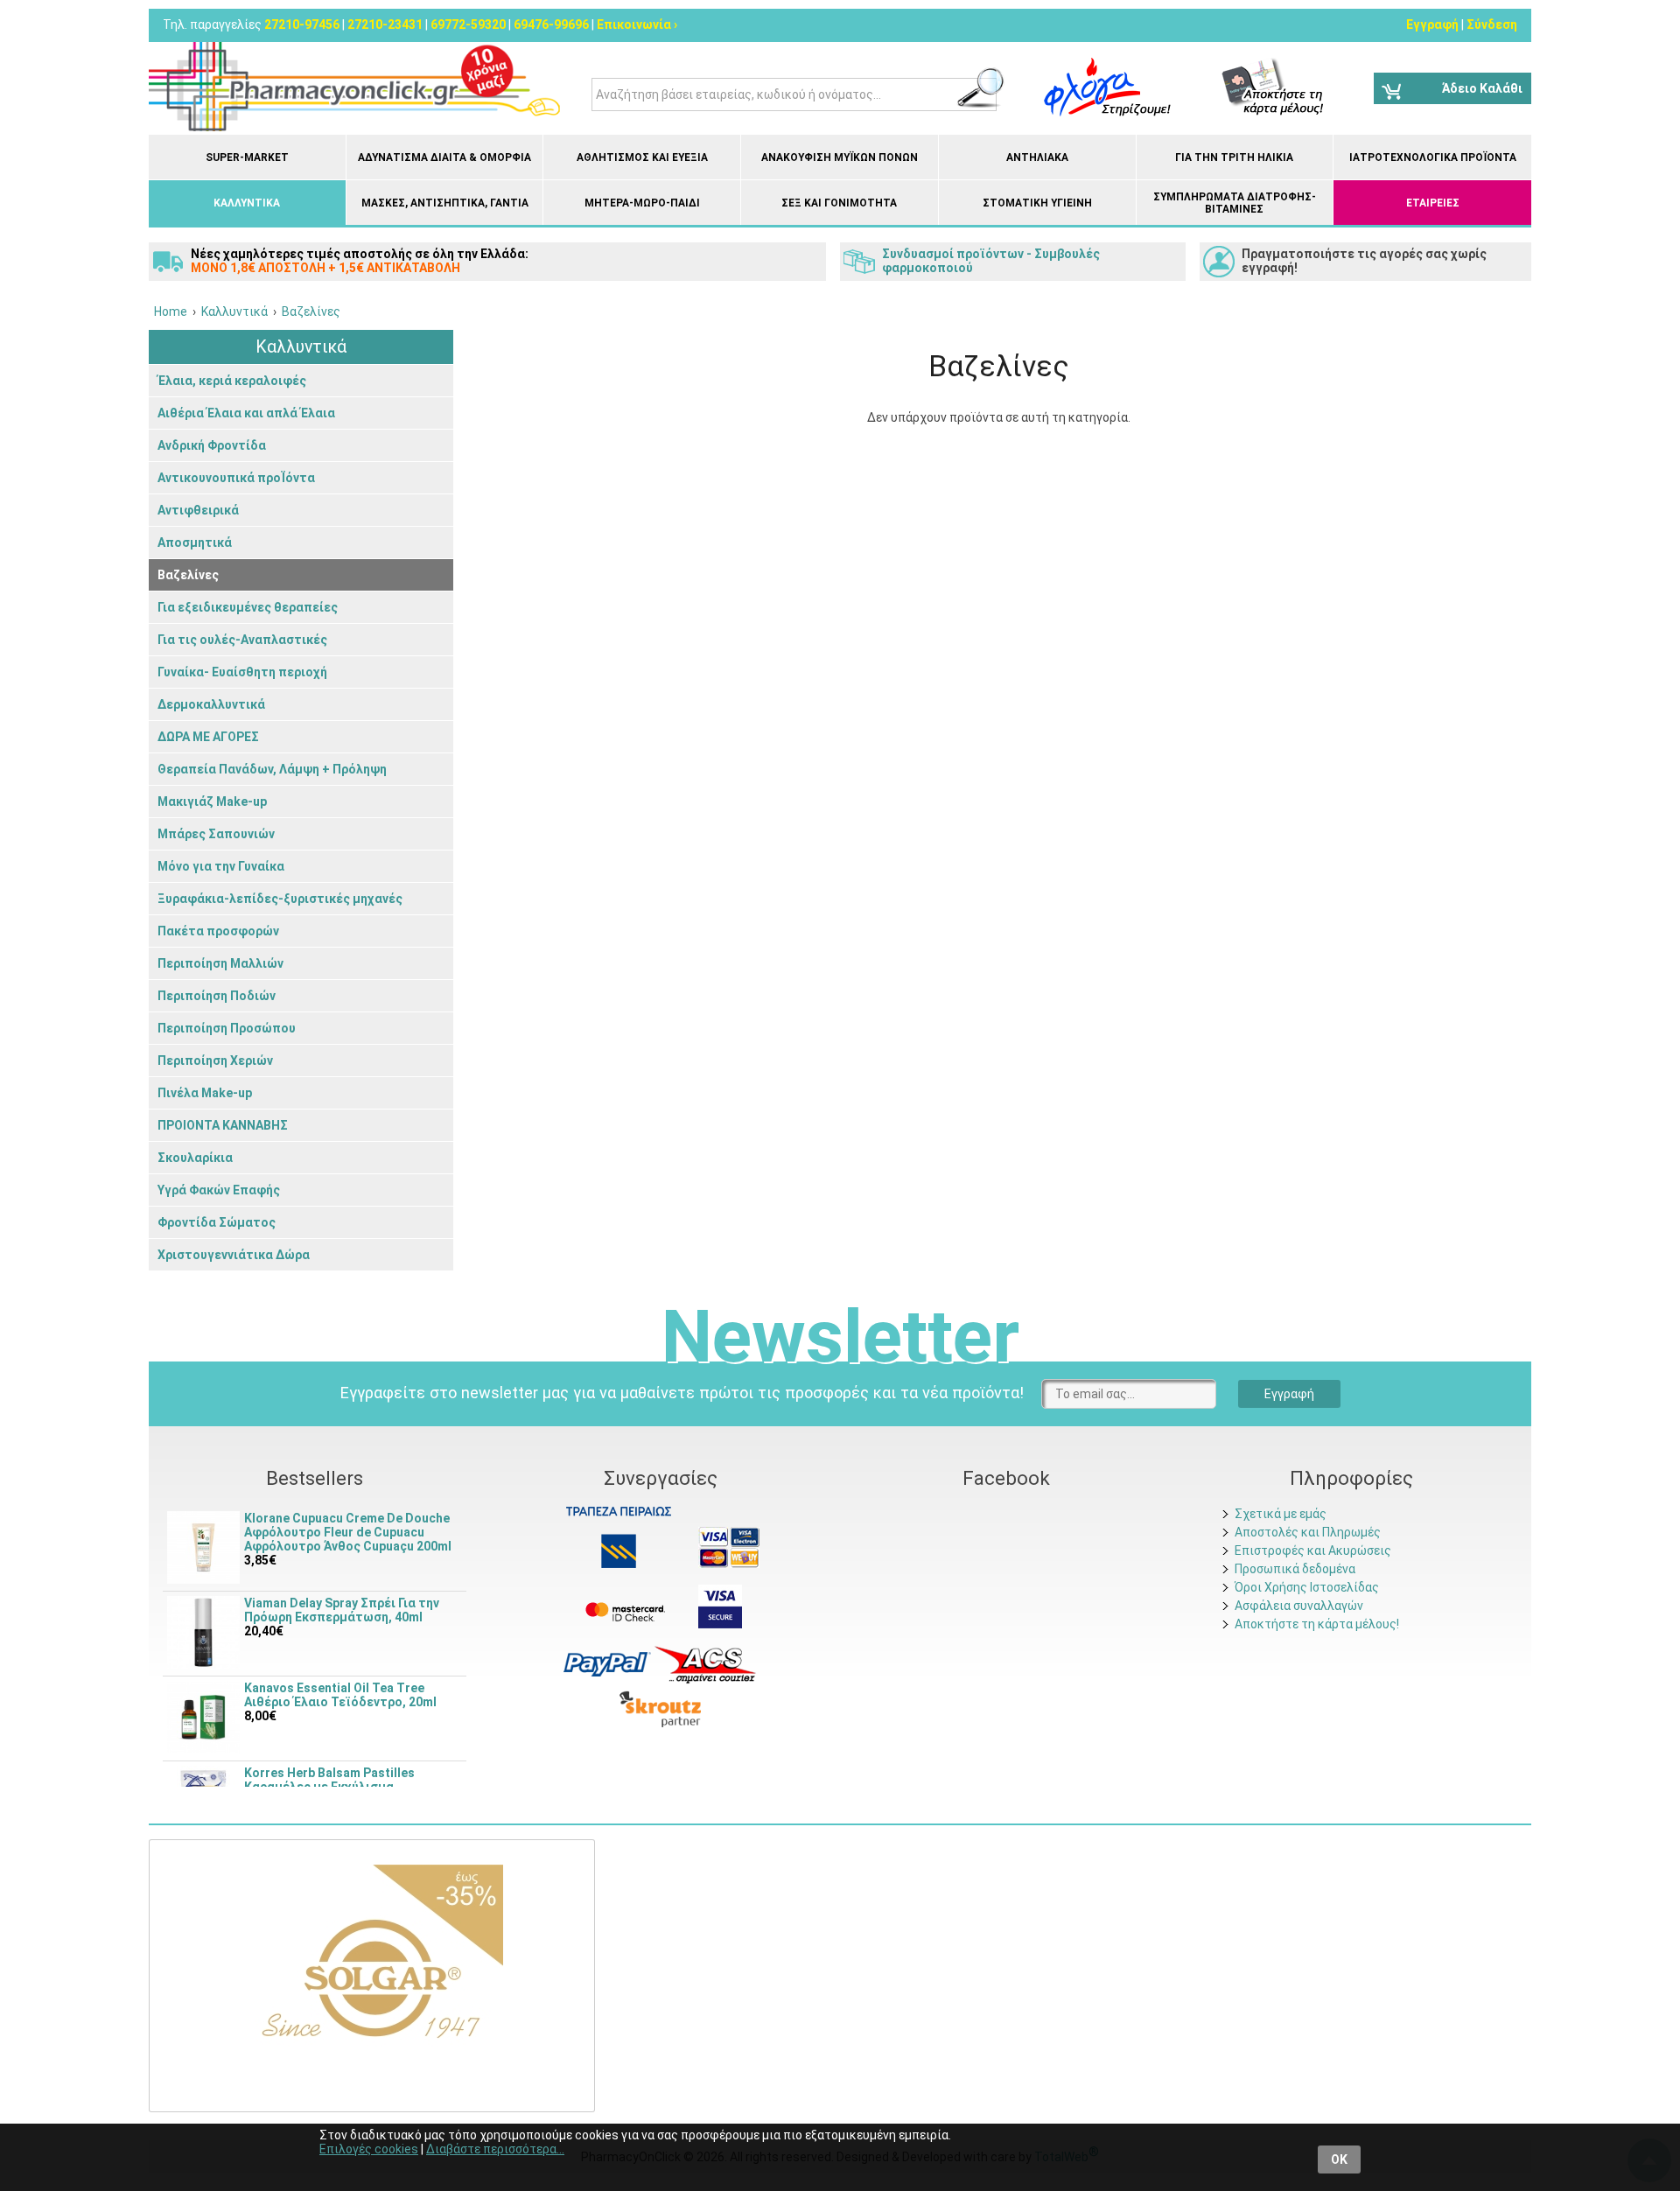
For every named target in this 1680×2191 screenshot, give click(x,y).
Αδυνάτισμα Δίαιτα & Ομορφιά (444, 157)
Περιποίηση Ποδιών (217, 996)
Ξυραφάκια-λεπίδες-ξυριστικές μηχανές (280, 899)
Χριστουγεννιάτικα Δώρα (234, 1255)
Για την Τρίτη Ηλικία (1234, 157)
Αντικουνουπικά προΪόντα (236, 478)
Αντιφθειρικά (198, 510)
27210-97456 (302, 24)
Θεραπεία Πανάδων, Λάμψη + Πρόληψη (272, 769)
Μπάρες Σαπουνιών (216, 834)
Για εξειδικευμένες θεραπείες (248, 607)
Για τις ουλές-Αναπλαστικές (242, 640)
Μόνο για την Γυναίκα (221, 866)
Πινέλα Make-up (205, 1093)
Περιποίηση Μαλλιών (220, 963)
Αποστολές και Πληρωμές (1308, 1532)
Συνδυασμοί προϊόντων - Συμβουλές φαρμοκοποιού (991, 261)
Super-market (247, 157)
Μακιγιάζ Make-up (212, 801)
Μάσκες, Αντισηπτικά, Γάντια (445, 203)
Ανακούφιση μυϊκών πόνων (840, 157)
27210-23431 (385, 24)
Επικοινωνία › (637, 24)
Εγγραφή (1432, 24)
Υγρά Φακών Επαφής (219, 1190)
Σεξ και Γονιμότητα (839, 203)
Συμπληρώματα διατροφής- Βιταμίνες (1235, 203)
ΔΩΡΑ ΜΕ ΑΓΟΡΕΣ (208, 737)
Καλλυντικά (247, 203)
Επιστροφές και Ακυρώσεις (1313, 1550)
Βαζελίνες (188, 575)
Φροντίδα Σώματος (217, 1222)
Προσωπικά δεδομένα (1295, 1569)
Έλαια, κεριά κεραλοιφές (232, 381)
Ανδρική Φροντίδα (212, 445)
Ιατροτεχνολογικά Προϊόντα (1433, 157)
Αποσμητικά (195, 542)
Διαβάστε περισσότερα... (495, 2149)
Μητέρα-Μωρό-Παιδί (642, 203)
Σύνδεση (1492, 24)
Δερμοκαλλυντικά (211, 704)
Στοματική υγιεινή (1037, 203)
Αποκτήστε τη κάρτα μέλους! (1317, 1624)
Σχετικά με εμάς (1281, 1514)
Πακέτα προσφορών (218, 931)
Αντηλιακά (1037, 157)
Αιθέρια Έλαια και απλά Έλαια (246, 413)
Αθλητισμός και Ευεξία (642, 157)
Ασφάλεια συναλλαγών (1299, 1606)
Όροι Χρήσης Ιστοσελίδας (1307, 1587)
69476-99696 (551, 24)
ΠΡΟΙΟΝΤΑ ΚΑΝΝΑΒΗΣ (223, 1125)
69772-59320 (468, 24)
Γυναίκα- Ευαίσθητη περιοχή (242, 672)
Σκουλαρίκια (195, 1158)
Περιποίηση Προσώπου (227, 1028)
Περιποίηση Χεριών (215, 1060)
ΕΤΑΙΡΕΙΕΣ (1433, 203)
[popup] (607, 1663)
